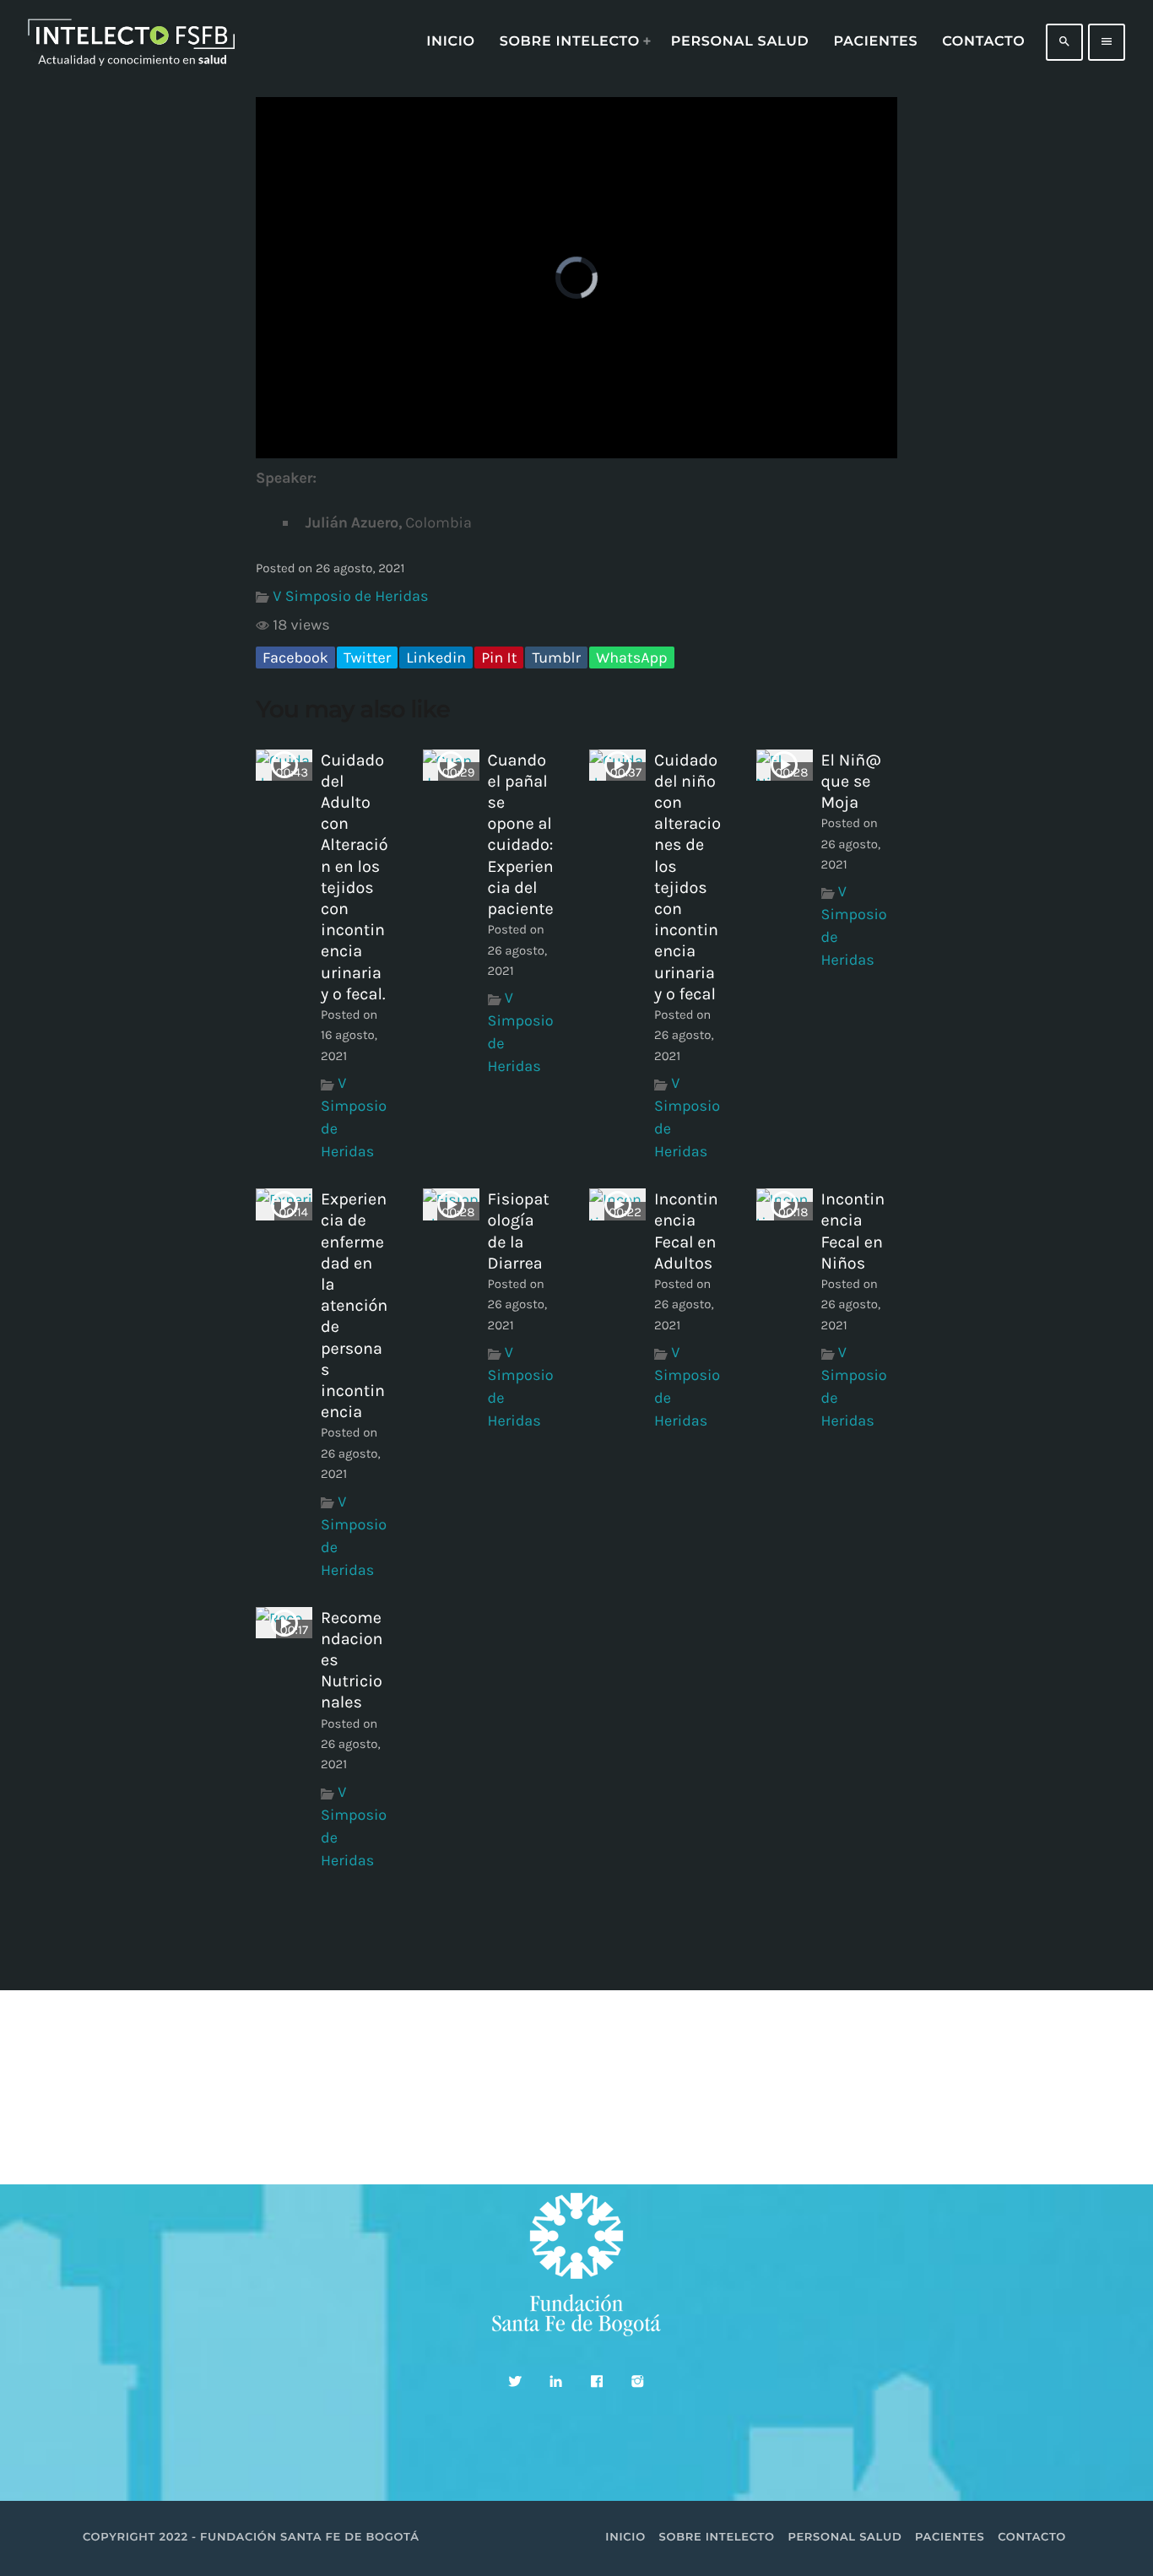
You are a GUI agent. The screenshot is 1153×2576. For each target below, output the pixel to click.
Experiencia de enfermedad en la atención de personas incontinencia (354, 1305)
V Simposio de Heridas (350, 596)
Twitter (367, 658)
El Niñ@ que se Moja (851, 781)
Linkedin (436, 658)
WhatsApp (631, 658)
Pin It (499, 658)
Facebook (295, 658)
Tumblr (556, 658)
